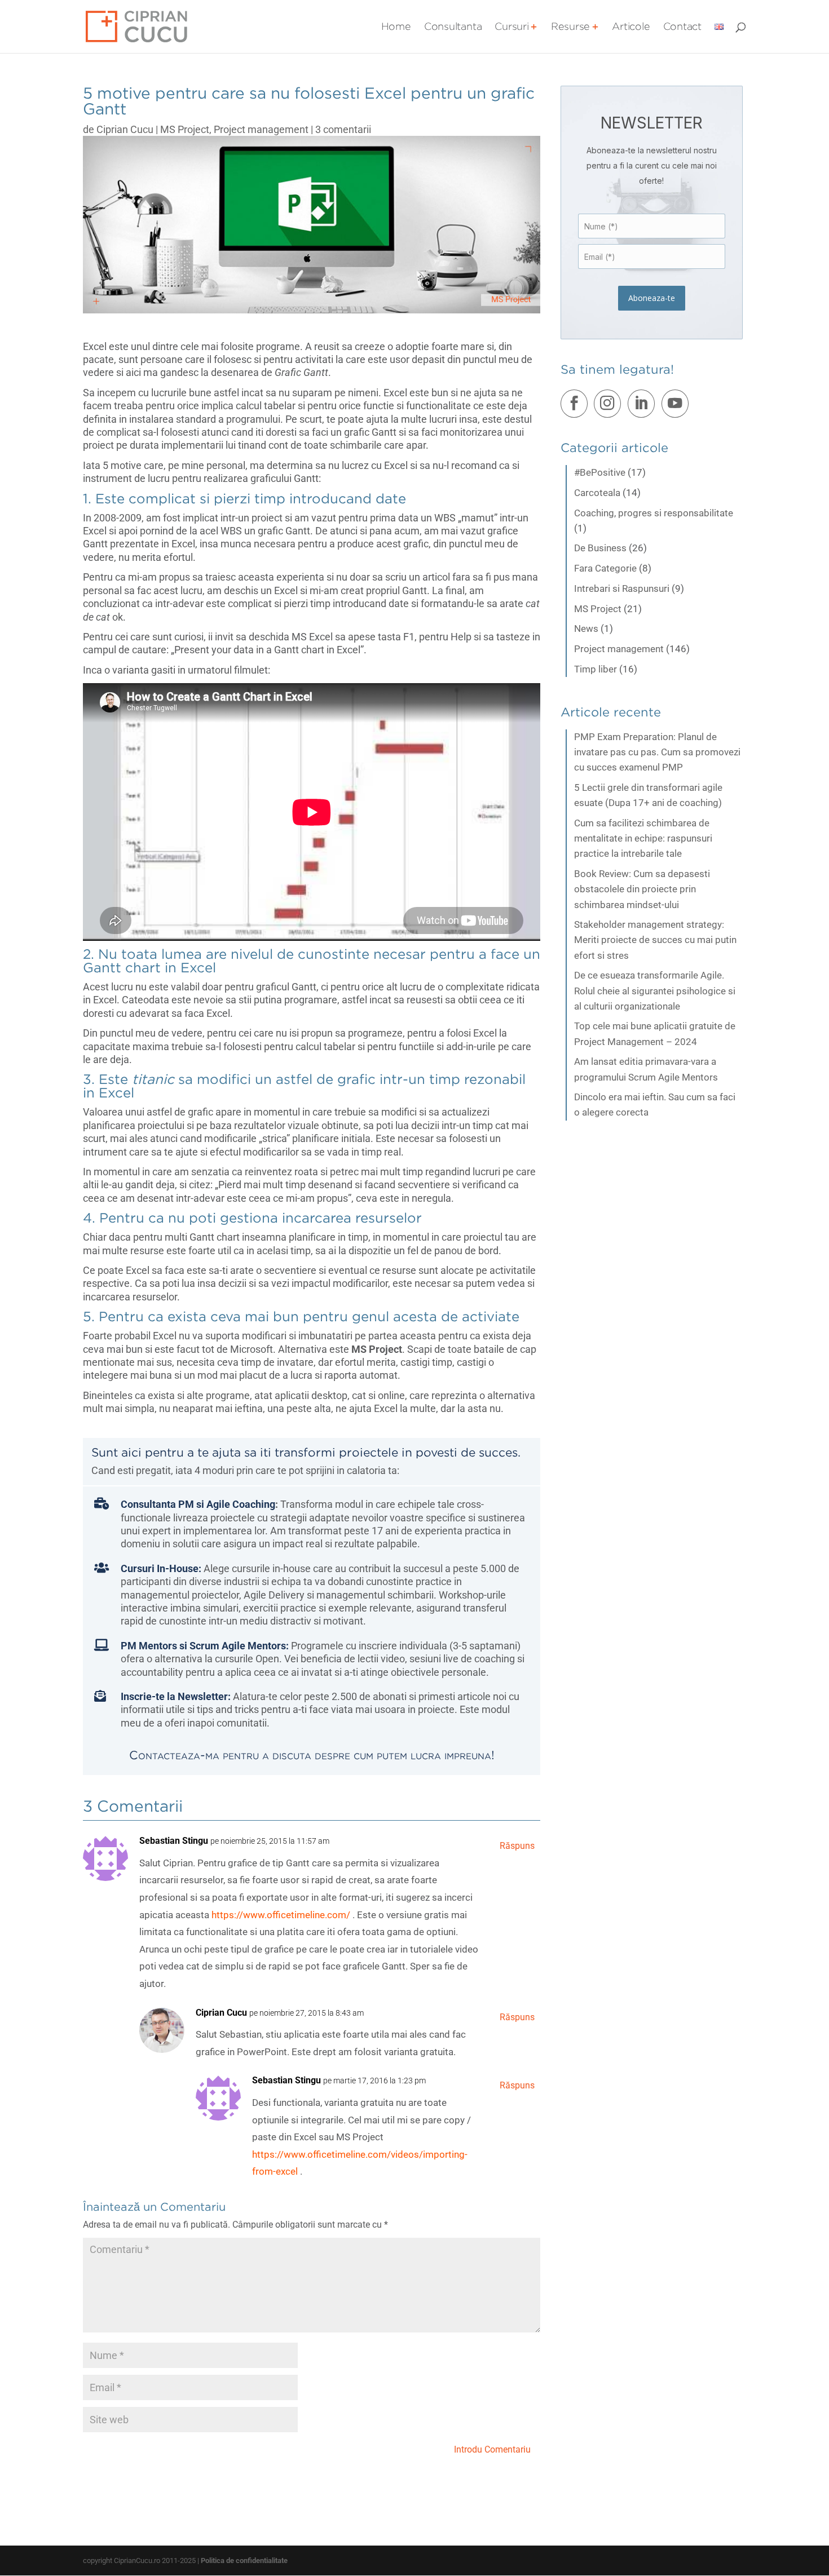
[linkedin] (643, 406)
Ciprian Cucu (125, 129)
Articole (631, 27)
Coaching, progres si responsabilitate (654, 513)
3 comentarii (343, 129)
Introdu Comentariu (492, 2449)
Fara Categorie (605, 568)
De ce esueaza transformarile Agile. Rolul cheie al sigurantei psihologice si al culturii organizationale (655, 990)
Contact (682, 27)
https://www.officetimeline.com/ (281, 1915)
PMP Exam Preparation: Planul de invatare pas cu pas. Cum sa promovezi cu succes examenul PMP (657, 752)
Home (396, 27)
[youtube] (677, 406)
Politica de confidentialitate (244, 2560)
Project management (261, 129)
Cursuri (511, 27)
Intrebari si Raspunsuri (622, 588)
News (586, 628)
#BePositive (600, 472)
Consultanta (453, 27)
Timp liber (596, 669)
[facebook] (576, 406)
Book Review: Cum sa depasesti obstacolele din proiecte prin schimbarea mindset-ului (642, 889)
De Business (600, 548)
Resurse (570, 27)
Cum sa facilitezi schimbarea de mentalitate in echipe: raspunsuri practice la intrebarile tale (643, 838)
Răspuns (517, 1846)
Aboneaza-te (652, 298)
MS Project (185, 129)
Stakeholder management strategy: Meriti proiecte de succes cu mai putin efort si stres (655, 940)
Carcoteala (597, 493)
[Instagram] (610, 406)
